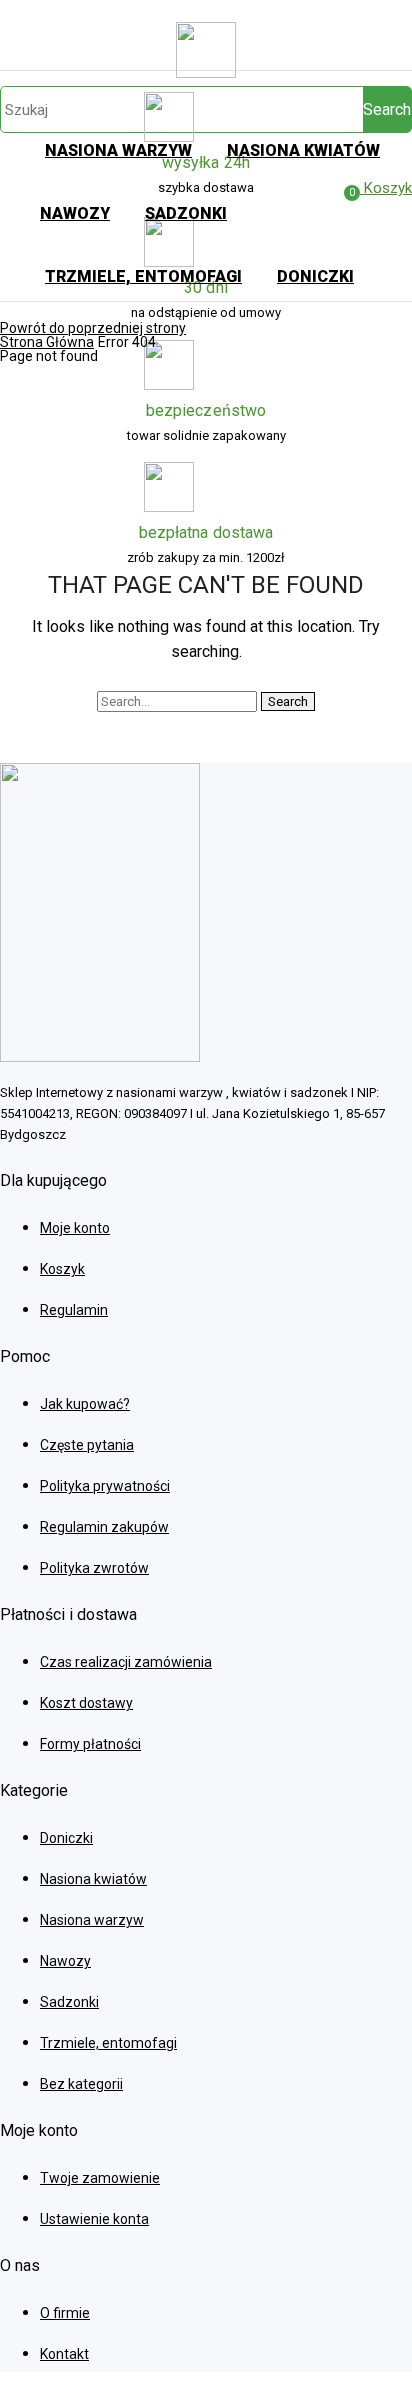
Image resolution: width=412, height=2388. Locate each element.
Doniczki (66, 1838)
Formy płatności (90, 1744)
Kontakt (64, 2354)
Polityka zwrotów (94, 1568)
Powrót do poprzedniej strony (93, 328)
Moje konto (75, 1228)
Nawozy (65, 1961)
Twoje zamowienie (100, 2178)
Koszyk (62, 1269)
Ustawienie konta (94, 2219)
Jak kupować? (85, 1404)
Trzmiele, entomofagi (108, 2043)
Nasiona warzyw (92, 1920)
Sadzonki (69, 2002)
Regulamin (74, 1310)
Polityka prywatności (105, 1486)
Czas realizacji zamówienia (126, 1662)
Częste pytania (87, 1445)
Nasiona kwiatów (93, 1879)
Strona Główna (47, 342)
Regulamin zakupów (104, 1527)
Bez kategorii (81, 2084)
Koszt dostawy (86, 1703)
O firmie (65, 2313)
